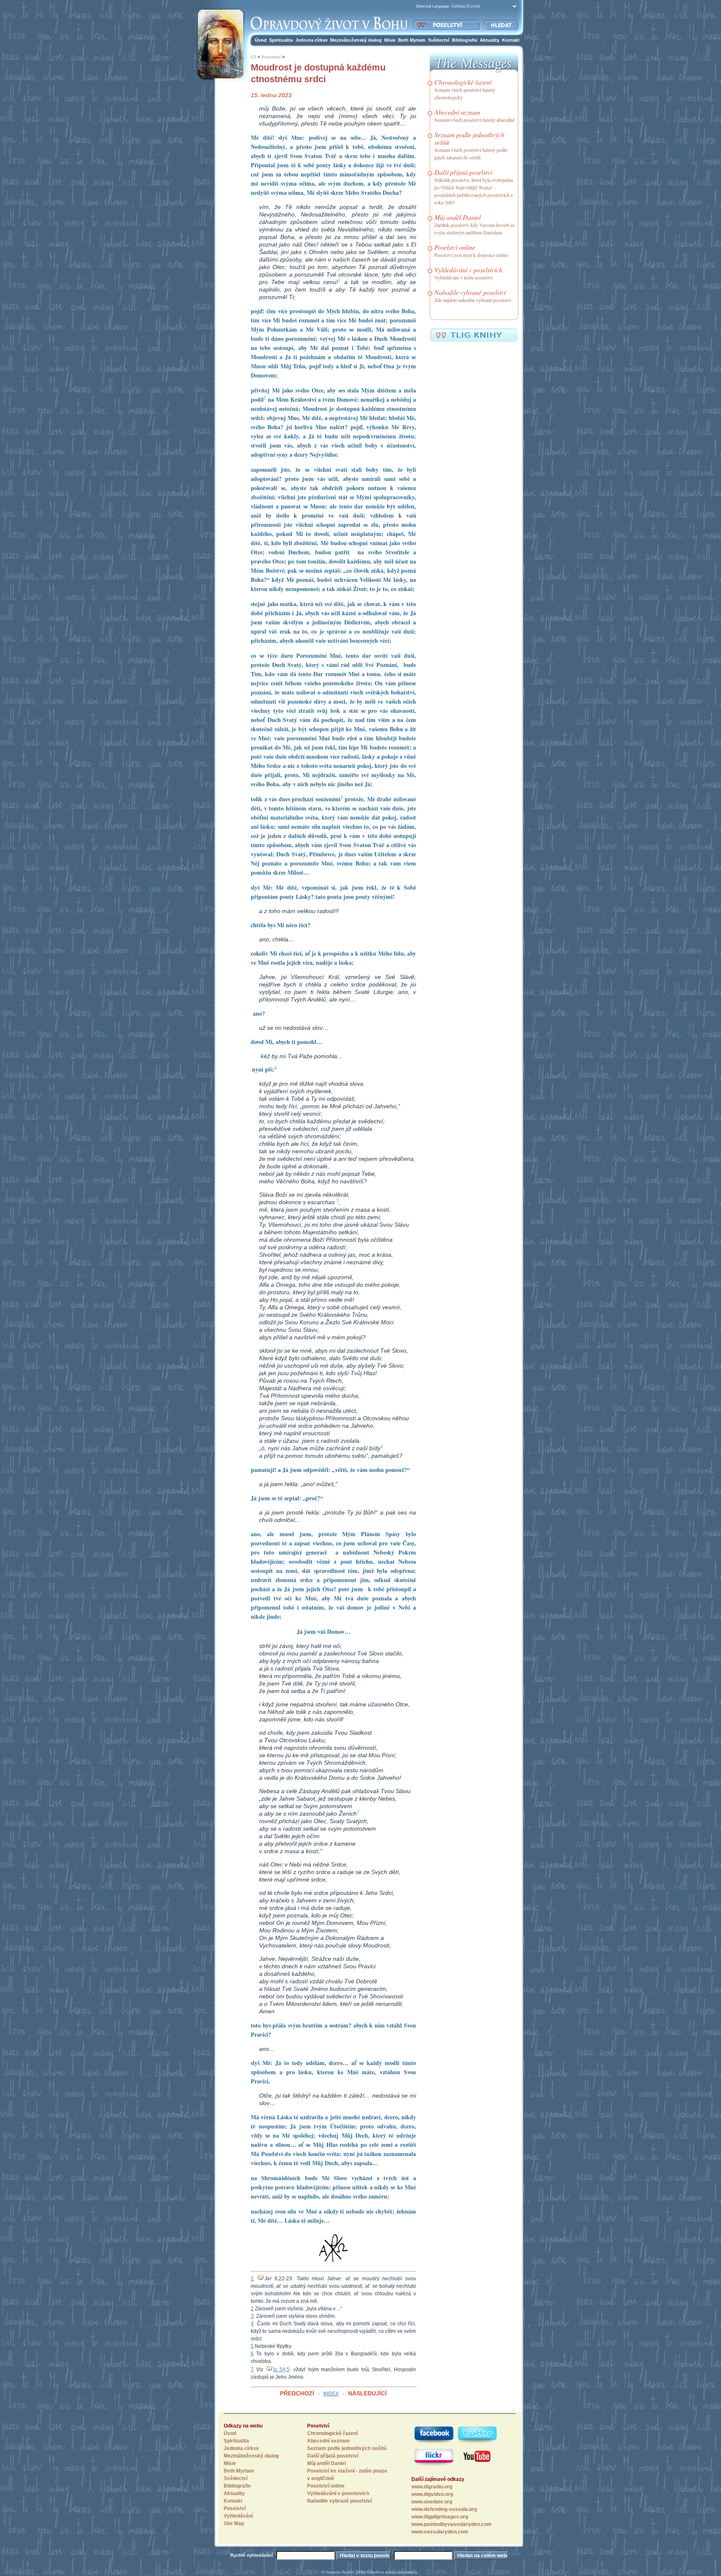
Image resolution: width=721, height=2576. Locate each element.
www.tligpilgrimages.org (440, 2517)
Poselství (271, 57)
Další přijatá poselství (463, 172)
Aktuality (490, 40)
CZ (253, 57)
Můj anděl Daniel (458, 217)
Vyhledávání (238, 2516)
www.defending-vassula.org (444, 2509)
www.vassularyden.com (440, 2532)
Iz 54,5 (281, 2370)
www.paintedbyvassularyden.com (451, 2524)
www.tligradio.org (432, 2487)
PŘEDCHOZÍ (297, 2393)
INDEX (331, 2394)
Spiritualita (281, 40)
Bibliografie (465, 40)
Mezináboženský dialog (356, 40)
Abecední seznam (457, 112)
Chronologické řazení (463, 82)
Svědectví (439, 40)
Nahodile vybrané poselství (470, 292)
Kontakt (511, 40)
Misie (390, 40)
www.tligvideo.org (432, 2494)
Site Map (234, 2523)
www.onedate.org (432, 2502)
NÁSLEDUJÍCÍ (367, 2393)
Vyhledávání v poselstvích (468, 270)
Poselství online (455, 247)
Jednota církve (311, 40)
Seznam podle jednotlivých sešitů (469, 138)
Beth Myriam (412, 40)
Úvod (261, 40)
